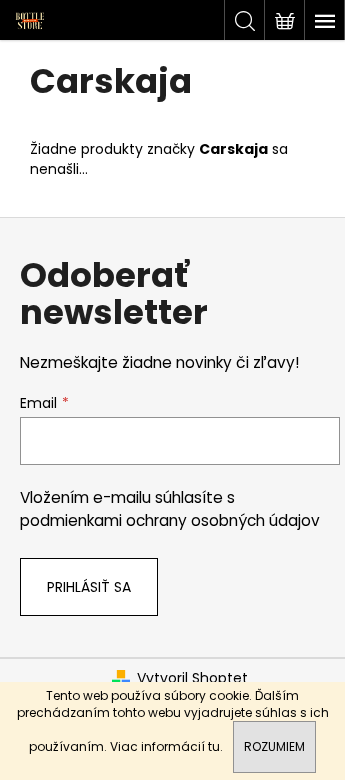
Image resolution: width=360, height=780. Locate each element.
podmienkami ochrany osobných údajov (170, 520)
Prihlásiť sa (89, 587)
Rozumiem (274, 746)
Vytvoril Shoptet (192, 678)
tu (214, 746)
